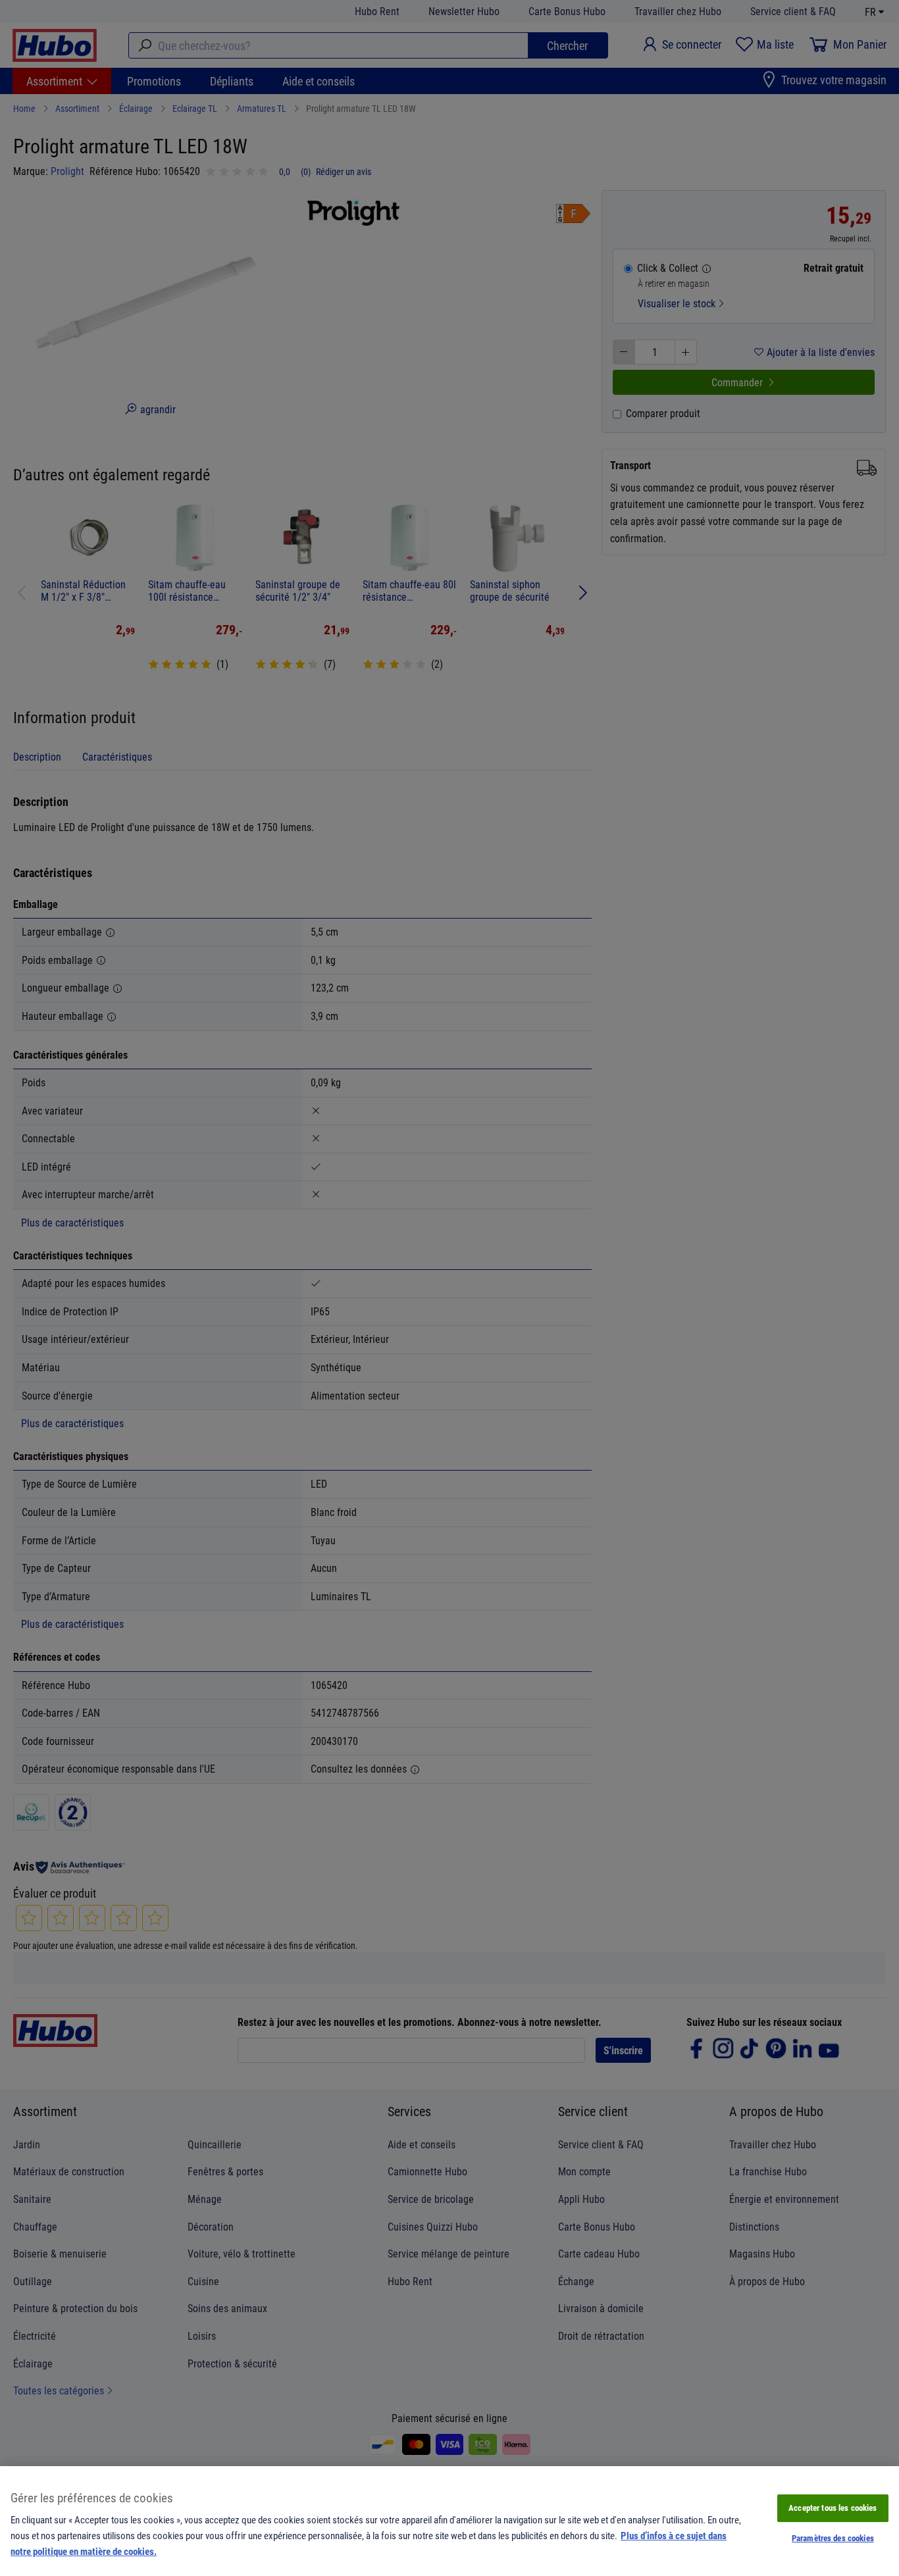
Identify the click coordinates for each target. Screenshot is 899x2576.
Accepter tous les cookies (833, 2508)
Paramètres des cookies (833, 2538)
